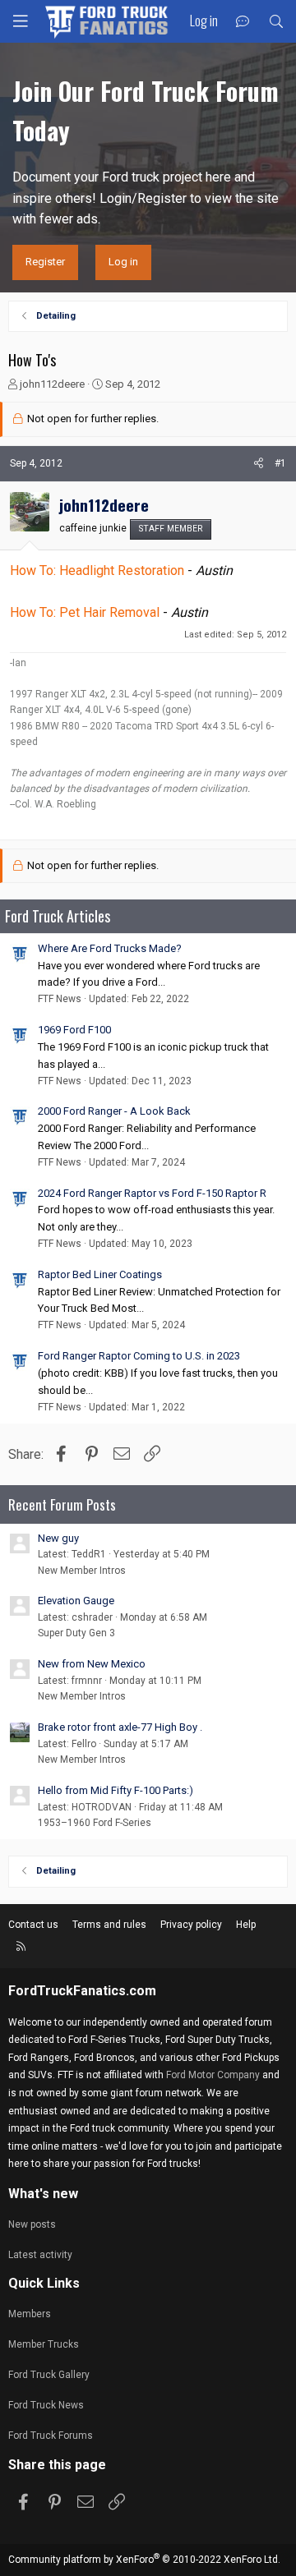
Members (30, 2314)
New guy (58, 1538)
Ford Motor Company (213, 2075)
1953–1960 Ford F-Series (95, 1823)
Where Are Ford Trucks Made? (110, 948)
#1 (280, 463)
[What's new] (243, 22)
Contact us (33, 1925)
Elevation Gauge (76, 1601)
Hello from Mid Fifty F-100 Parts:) (116, 1790)
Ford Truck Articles (58, 916)
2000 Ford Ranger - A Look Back (114, 1111)
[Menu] (21, 21)
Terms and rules (109, 1925)
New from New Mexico (92, 1664)
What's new (43, 2194)
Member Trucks (44, 2344)
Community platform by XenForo (144, 2560)
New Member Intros (82, 1571)
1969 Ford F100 (74, 1030)
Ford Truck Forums (51, 2436)
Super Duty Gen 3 (76, 1633)
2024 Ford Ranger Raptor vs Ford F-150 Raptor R (152, 1193)
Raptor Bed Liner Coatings (100, 1274)
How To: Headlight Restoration (97, 570)
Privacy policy (191, 1925)
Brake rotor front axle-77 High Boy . (120, 1727)
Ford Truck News (46, 2405)
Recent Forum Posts (62, 1504)
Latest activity (40, 2255)
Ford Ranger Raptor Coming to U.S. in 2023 (139, 1356)
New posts (32, 2224)
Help (246, 1925)
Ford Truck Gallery (49, 2375)
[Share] (259, 464)
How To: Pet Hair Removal (85, 612)
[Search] (276, 22)
